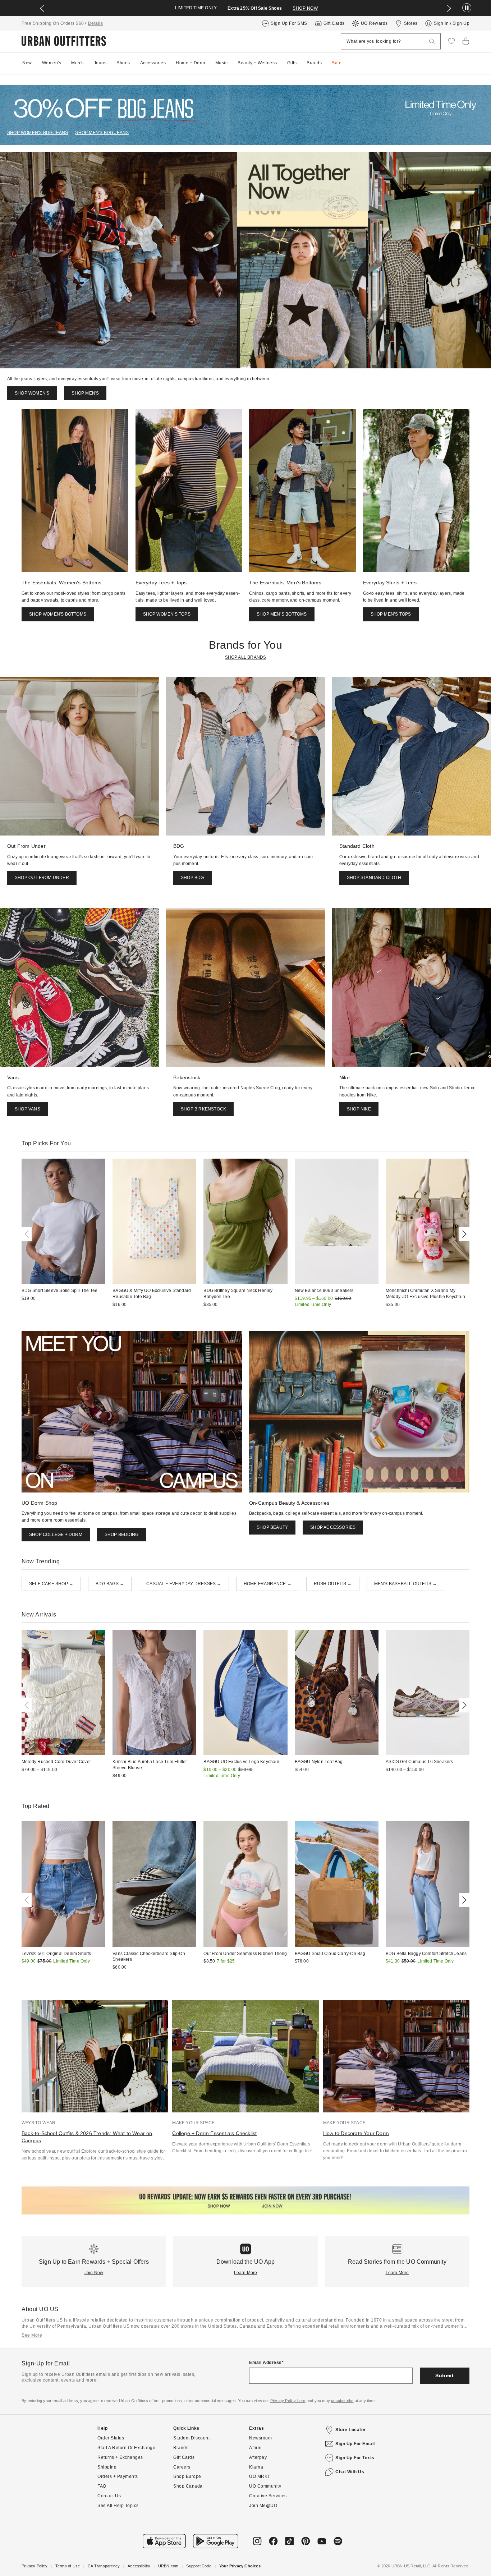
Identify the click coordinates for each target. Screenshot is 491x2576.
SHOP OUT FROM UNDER (42, 878)
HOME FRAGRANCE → (268, 1584)
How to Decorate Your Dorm (356, 2133)
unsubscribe (342, 2401)
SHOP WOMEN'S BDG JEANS (38, 133)
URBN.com (168, 2566)
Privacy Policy (35, 2566)
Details (96, 23)
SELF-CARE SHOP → (51, 1584)
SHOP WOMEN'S (32, 393)
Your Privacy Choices (240, 2566)
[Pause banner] (467, 8)
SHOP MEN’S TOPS (391, 614)
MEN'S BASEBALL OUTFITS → (406, 1584)
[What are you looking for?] (432, 42)
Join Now (94, 2273)
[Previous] (28, 1234)
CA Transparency (104, 2566)
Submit (444, 2375)
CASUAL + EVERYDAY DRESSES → (184, 1584)
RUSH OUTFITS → (333, 1584)
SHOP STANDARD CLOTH (374, 878)
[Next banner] (449, 8)
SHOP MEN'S (85, 393)
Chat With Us (350, 2472)
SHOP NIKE (359, 1109)
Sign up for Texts (355, 2458)
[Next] (463, 1234)
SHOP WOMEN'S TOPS (167, 614)
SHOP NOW (305, 8)
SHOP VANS (27, 1109)
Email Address (265, 2363)
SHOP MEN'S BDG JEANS (102, 133)
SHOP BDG (192, 878)
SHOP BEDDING (121, 1535)
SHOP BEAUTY (272, 1527)
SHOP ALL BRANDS (246, 657)
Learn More (246, 2273)
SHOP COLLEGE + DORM (56, 1535)
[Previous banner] (42, 8)
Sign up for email (355, 2444)
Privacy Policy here (288, 2401)
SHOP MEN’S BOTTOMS (282, 614)
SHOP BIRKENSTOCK (203, 1109)
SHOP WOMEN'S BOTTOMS (58, 614)
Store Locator (351, 2430)
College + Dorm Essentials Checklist (214, 2133)
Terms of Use (68, 2566)
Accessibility (139, 2566)
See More (32, 2335)
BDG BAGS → (110, 1584)
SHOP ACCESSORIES (333, 1527)
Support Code (199, 2566)
